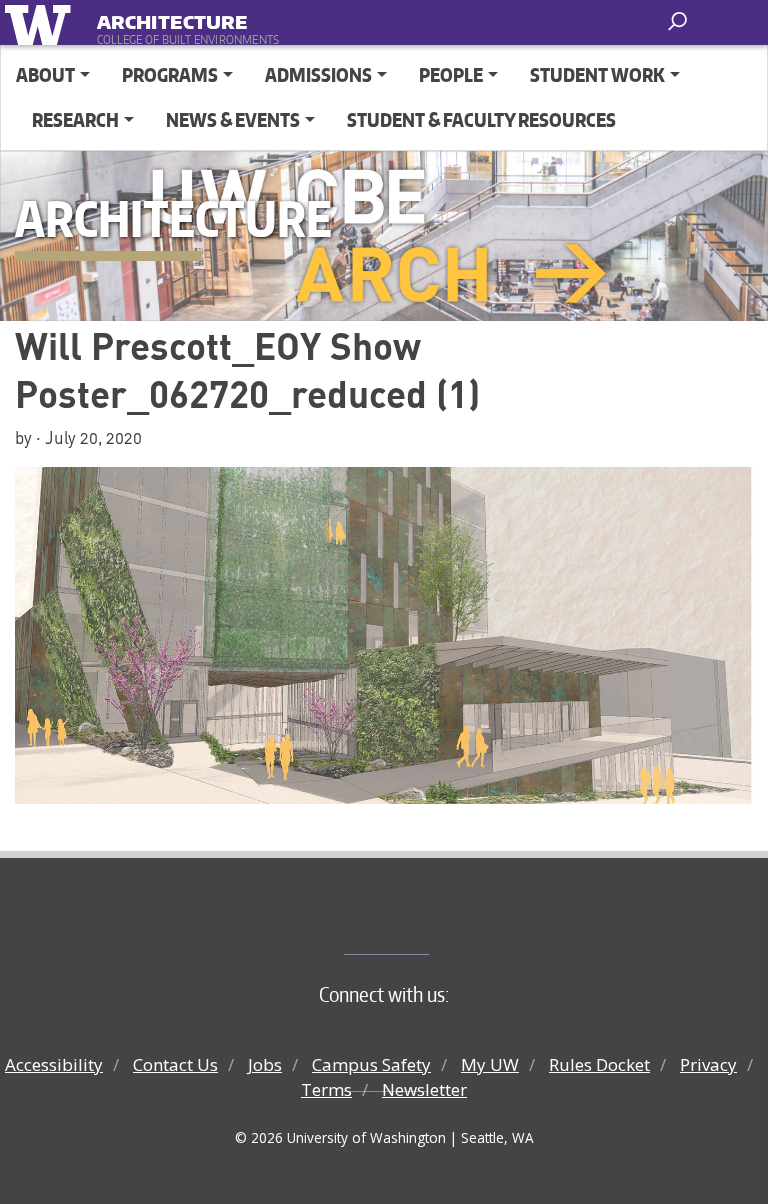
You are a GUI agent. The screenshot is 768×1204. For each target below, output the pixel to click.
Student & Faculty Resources (481, 119)
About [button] (45, 74)
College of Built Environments (424, 921)
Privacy (708, 1064)
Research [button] (75, 119)
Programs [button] (170, 74)
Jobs (265, 1064)
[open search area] (679, 21)
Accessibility (54, 1064)
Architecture (172, 18)
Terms (326, 1089)
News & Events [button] (233, 119)
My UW (490, 1064)
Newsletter (424, 1089)
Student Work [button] (597, 74)
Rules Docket (599, 1064)
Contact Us (175, 1064)
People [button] (451, 74)
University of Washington (41, 22)
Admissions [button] (318, 74)
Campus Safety (371, 1064)
